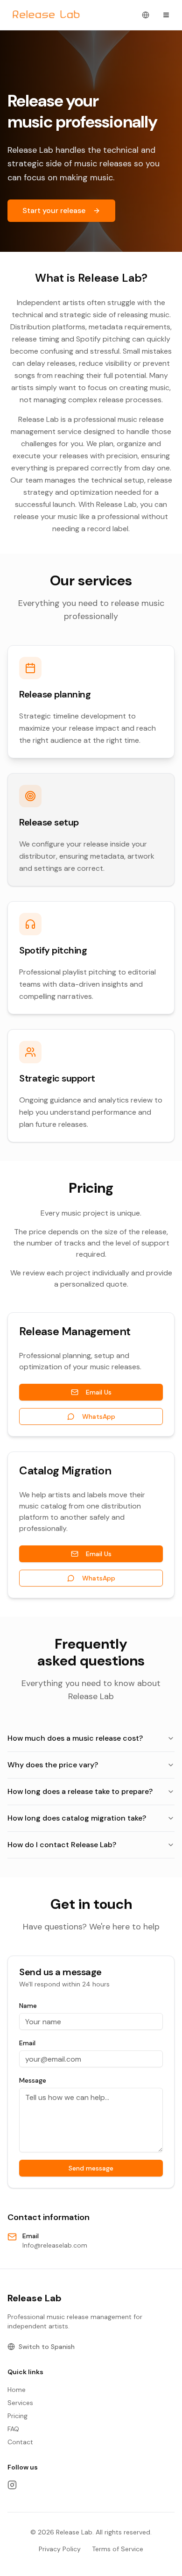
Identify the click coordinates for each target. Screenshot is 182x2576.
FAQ (13, 2429)
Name (28, 2006)
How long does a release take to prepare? (80, 1791)
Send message (91, 2168)
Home (17, 2390)
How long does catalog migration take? (77, 1818)
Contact (20, 2442)
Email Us (99, 1392)
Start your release (54, 210)
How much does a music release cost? (75, 1738)
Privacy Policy (60, 2549)
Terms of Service (118, 2549)
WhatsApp (99, 1416)
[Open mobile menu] (166, 15)
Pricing (17, 2416)
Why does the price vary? (53, 1765)
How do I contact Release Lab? (62, 1845)
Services (20, 2403)
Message (33, 2080)
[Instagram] (12, 2485)
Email (27, 2043)
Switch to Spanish (47, 2347)
